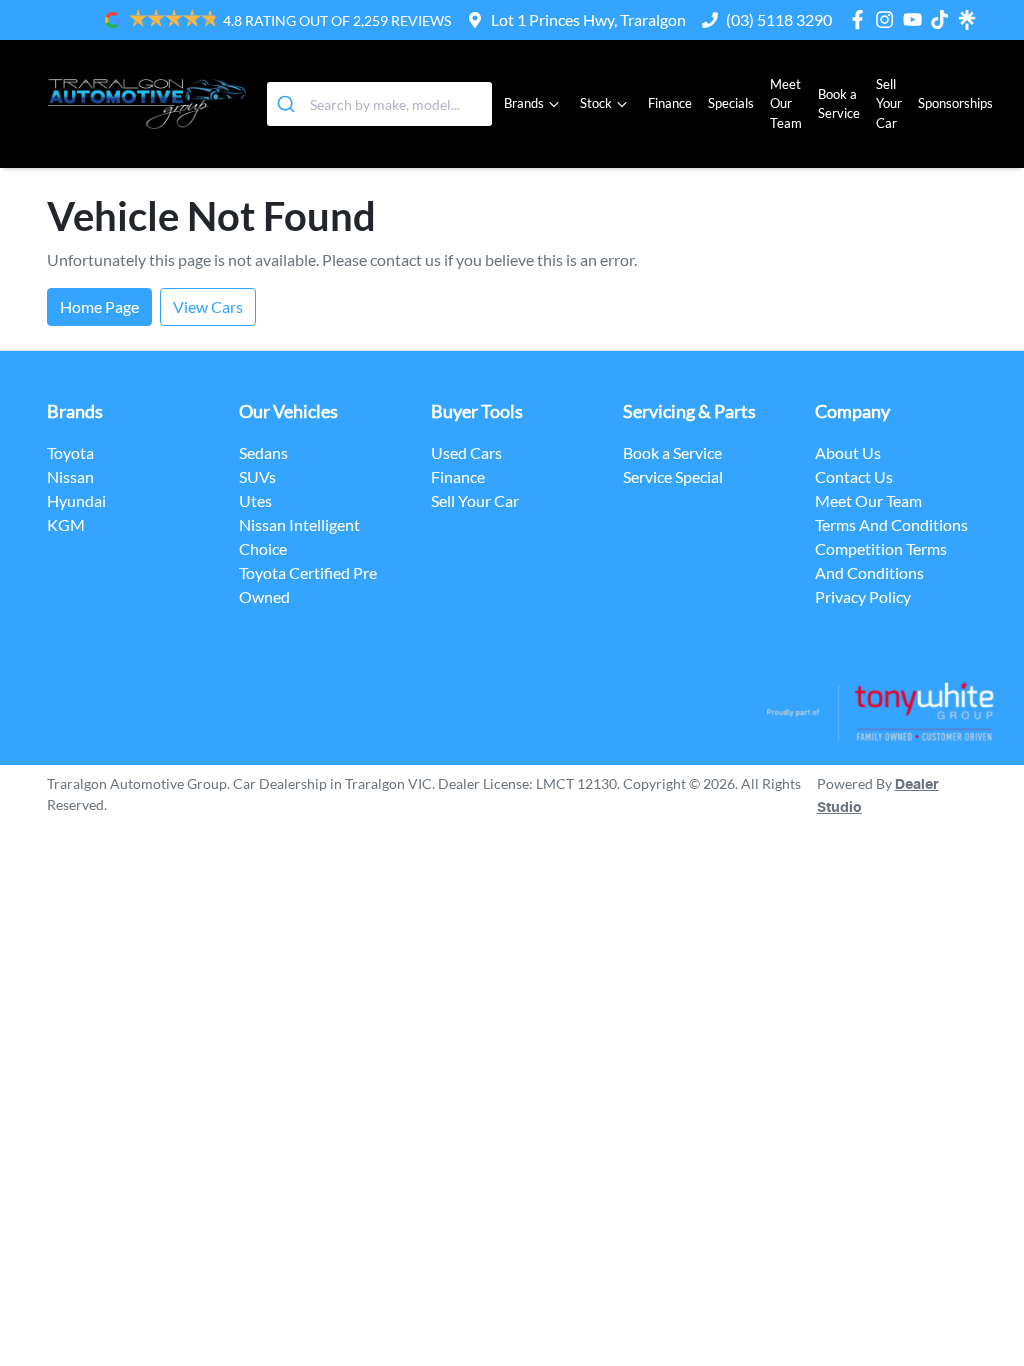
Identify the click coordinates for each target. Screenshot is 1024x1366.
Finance (670, 103)
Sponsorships (955, 103)
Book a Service (839, 103)
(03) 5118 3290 (779, 19)
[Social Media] (943, 19)
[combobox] (379, 104)
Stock (596, 103)
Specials (731, 103)
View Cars (208, 306)
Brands (524, 103)
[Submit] (288, 104)
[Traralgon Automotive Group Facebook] (861, 19)
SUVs (257, 476)
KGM (66, 524)
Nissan (70, 476)
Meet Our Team (786, 103)
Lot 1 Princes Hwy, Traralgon (588, 19)
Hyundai (76, 500)
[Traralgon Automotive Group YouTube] (916, 19)
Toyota (70, 452)
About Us (848, 452)
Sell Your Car (889, 103)
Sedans (263, 452)
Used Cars (466, 452)
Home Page (99, 306)
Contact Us (854, 476)
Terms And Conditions (891, 524)
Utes (255, 500)
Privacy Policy (863, 596)
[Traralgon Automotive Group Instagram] (888, 19)
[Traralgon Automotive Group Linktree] (967, 20)
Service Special (673, 476)
